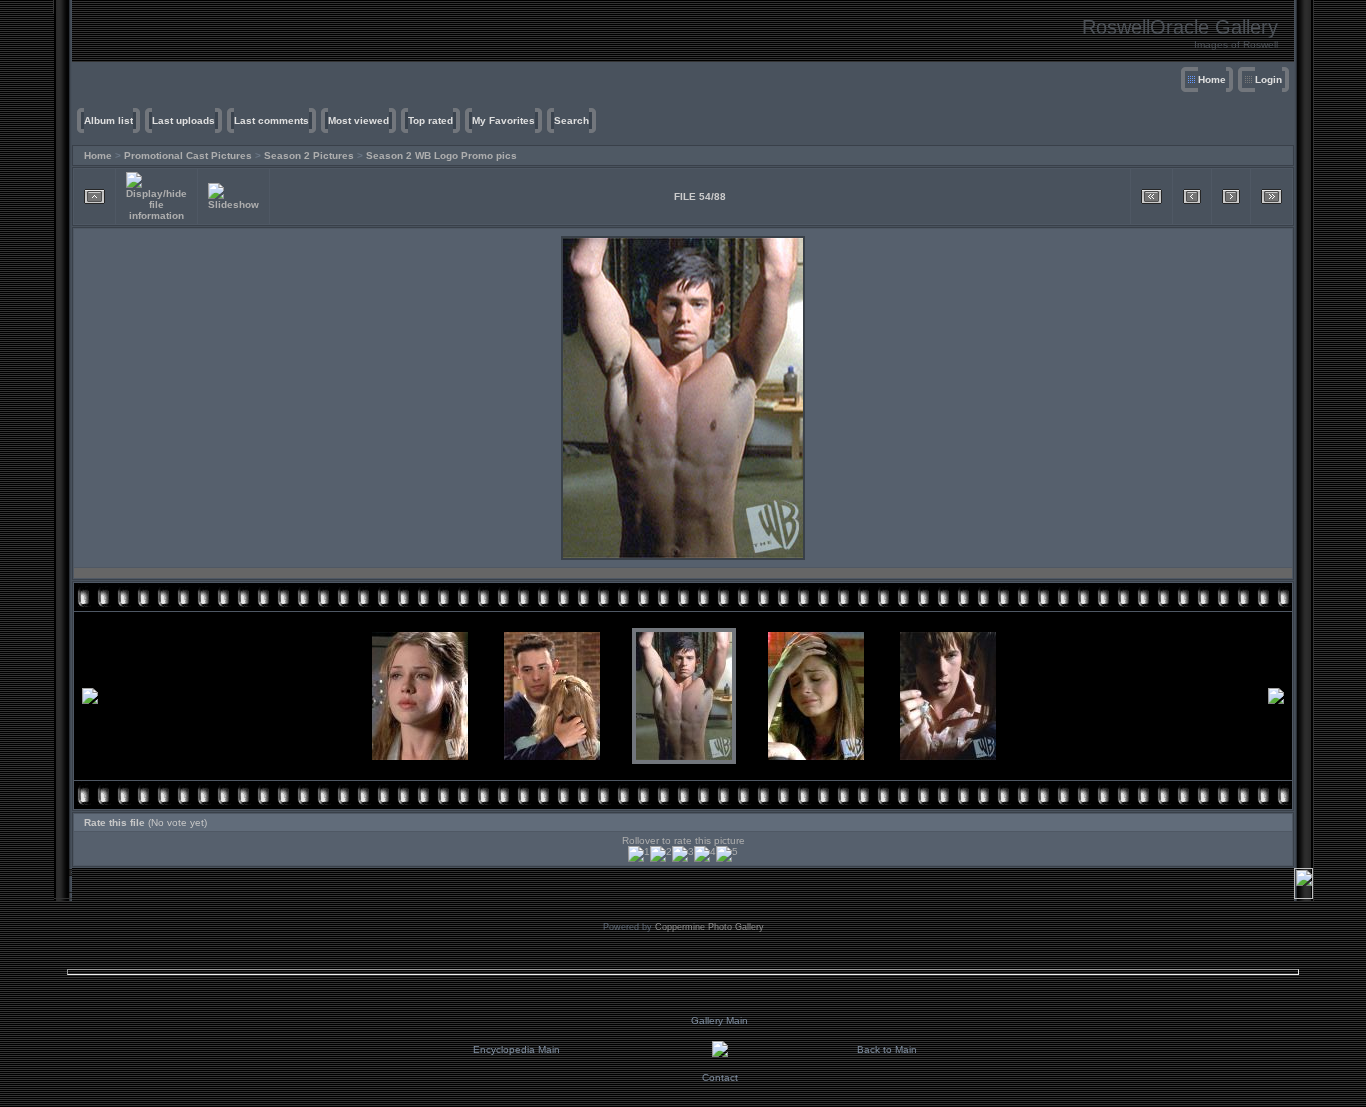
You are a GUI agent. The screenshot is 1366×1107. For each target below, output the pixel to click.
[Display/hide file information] (156, 196)
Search (571, 120)
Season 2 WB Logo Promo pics (441, 155)
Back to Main (887, 1049)
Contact (720, 1077)
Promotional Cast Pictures (188, 155)
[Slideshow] (233, 196)
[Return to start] (1151, 196)
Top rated (430, 120)
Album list (108, 120)
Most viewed (358, 120)
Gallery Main (719, 1020)
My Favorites (503, 120)
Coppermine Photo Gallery (709, 927)
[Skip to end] (1271, 196)
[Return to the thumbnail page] (94, 196)
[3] (683, 854)
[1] (639, 854)
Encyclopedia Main (516, 1049)
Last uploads (183, 120)
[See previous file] (1192, 196)
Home (1212, 79)
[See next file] (1231, 196)
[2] (661, 854)
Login (1268, 79)
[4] (705, 854)
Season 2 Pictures (309, 155)
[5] (727, 854)
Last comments (271, 120)
